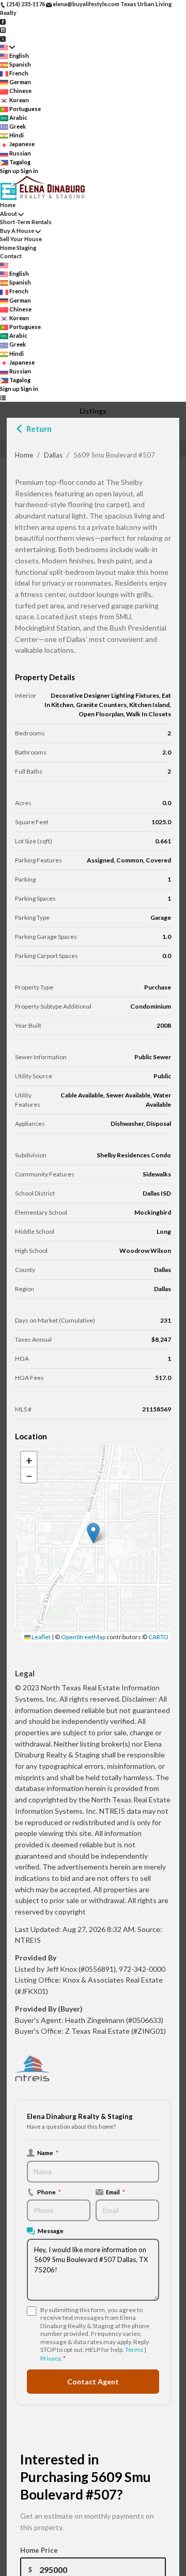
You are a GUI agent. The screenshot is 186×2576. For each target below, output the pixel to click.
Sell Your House (21, 239)
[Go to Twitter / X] (3, 38)
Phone (49, 2192)
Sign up (10, 171)
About (9, 214)
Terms (134, 2350)
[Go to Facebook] (3, 21)
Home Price (39, 2550)
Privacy (50, 2358)
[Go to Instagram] (3, 30)
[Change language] (7, 47)
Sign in (29, 171)
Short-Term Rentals (26, 222)
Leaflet (41, 1637)
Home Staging (18, 248)
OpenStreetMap (83, 1637)
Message (51, 2231)
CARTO (158, 1637)
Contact (11, 256)
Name (48, 2153)
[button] (93, 1533)
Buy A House (17, 231)
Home (24, 455)
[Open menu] (3, 398)
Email (115, 2192)
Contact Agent (93, 2382)
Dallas (53, 455)
